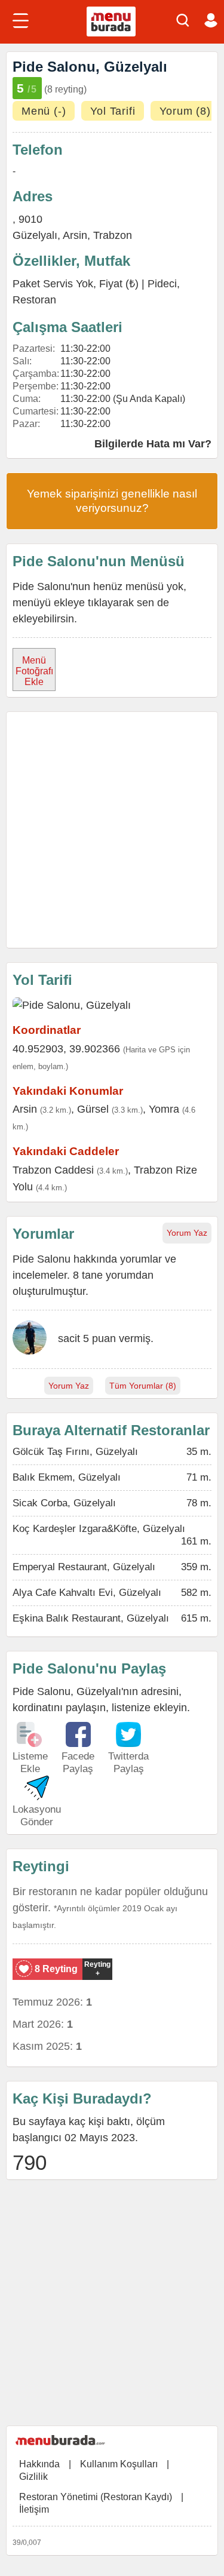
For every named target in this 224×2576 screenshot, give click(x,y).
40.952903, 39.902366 (66, 1049)
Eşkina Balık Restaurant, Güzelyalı (91, 1618)
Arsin (75, 235)
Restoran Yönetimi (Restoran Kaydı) (96, 2497)
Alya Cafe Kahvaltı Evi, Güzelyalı (87, 1593)
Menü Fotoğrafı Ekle (34, 671)
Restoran (34, 300)
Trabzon (113, 235)
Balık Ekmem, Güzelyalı (67, 1477)
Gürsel (93, 1109)
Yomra (164, 1109)
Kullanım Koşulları (119, 2464)
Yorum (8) (185, 111)
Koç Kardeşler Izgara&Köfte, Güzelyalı (99, 1529)
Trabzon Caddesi (53, 1170)
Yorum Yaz (187, 1233)
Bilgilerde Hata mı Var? (153, 444)
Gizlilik (33, 2477)
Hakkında (39, 2464)
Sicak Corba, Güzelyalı (64, 1503)
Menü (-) (44, 111)
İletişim (34, 2509)
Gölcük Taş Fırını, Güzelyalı (75, 1452)
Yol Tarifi (113, 111)
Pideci (162, 284)
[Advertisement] (112, 830)
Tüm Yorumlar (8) (143, 1386)
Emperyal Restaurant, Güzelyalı (84, 1567)
